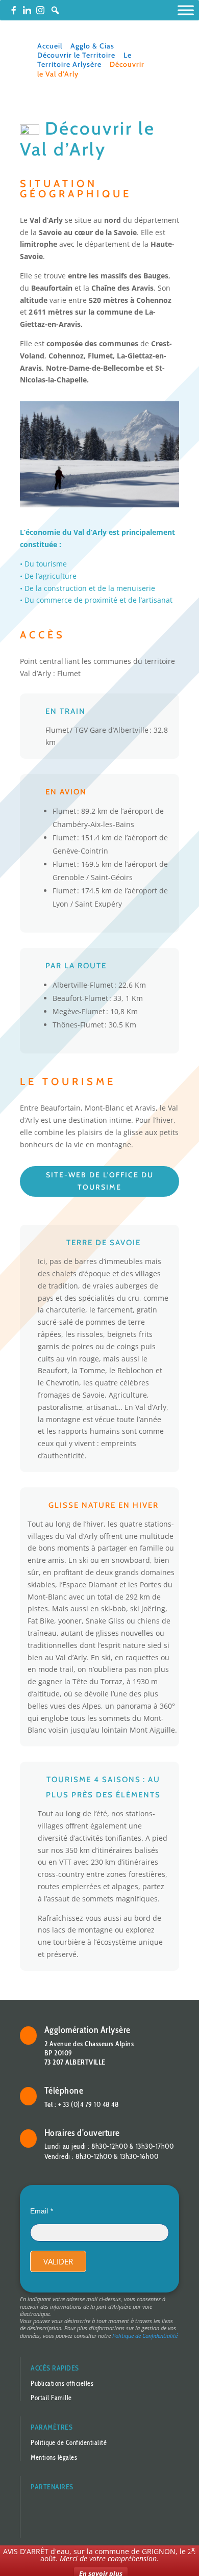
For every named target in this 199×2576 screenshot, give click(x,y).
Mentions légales (54, 2457)
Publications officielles (62, 2383)
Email (39, 2211)
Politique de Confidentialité (145, 2336)
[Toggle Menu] (186, 10)
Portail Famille (51, 2398)
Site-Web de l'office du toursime (100, 1181)
